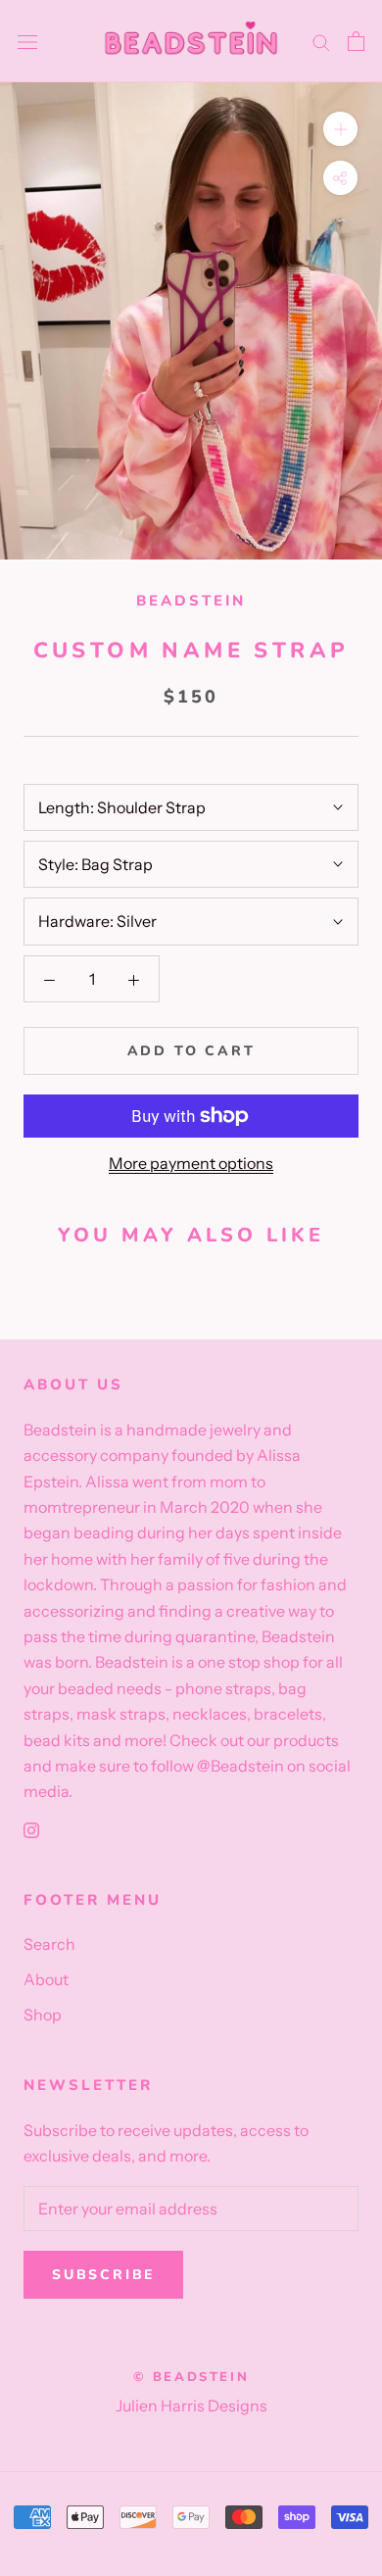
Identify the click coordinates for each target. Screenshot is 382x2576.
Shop (43, 2015)
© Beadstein (191, 2377)
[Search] (321, 41)
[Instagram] (31, 1828)
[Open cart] (356, 41)
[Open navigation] (27, 42)
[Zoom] (340, 129)
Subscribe (103, 2275)
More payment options (191, 1163)
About (46, 1979)
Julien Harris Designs (191, 2406)
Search (49, 1944)
